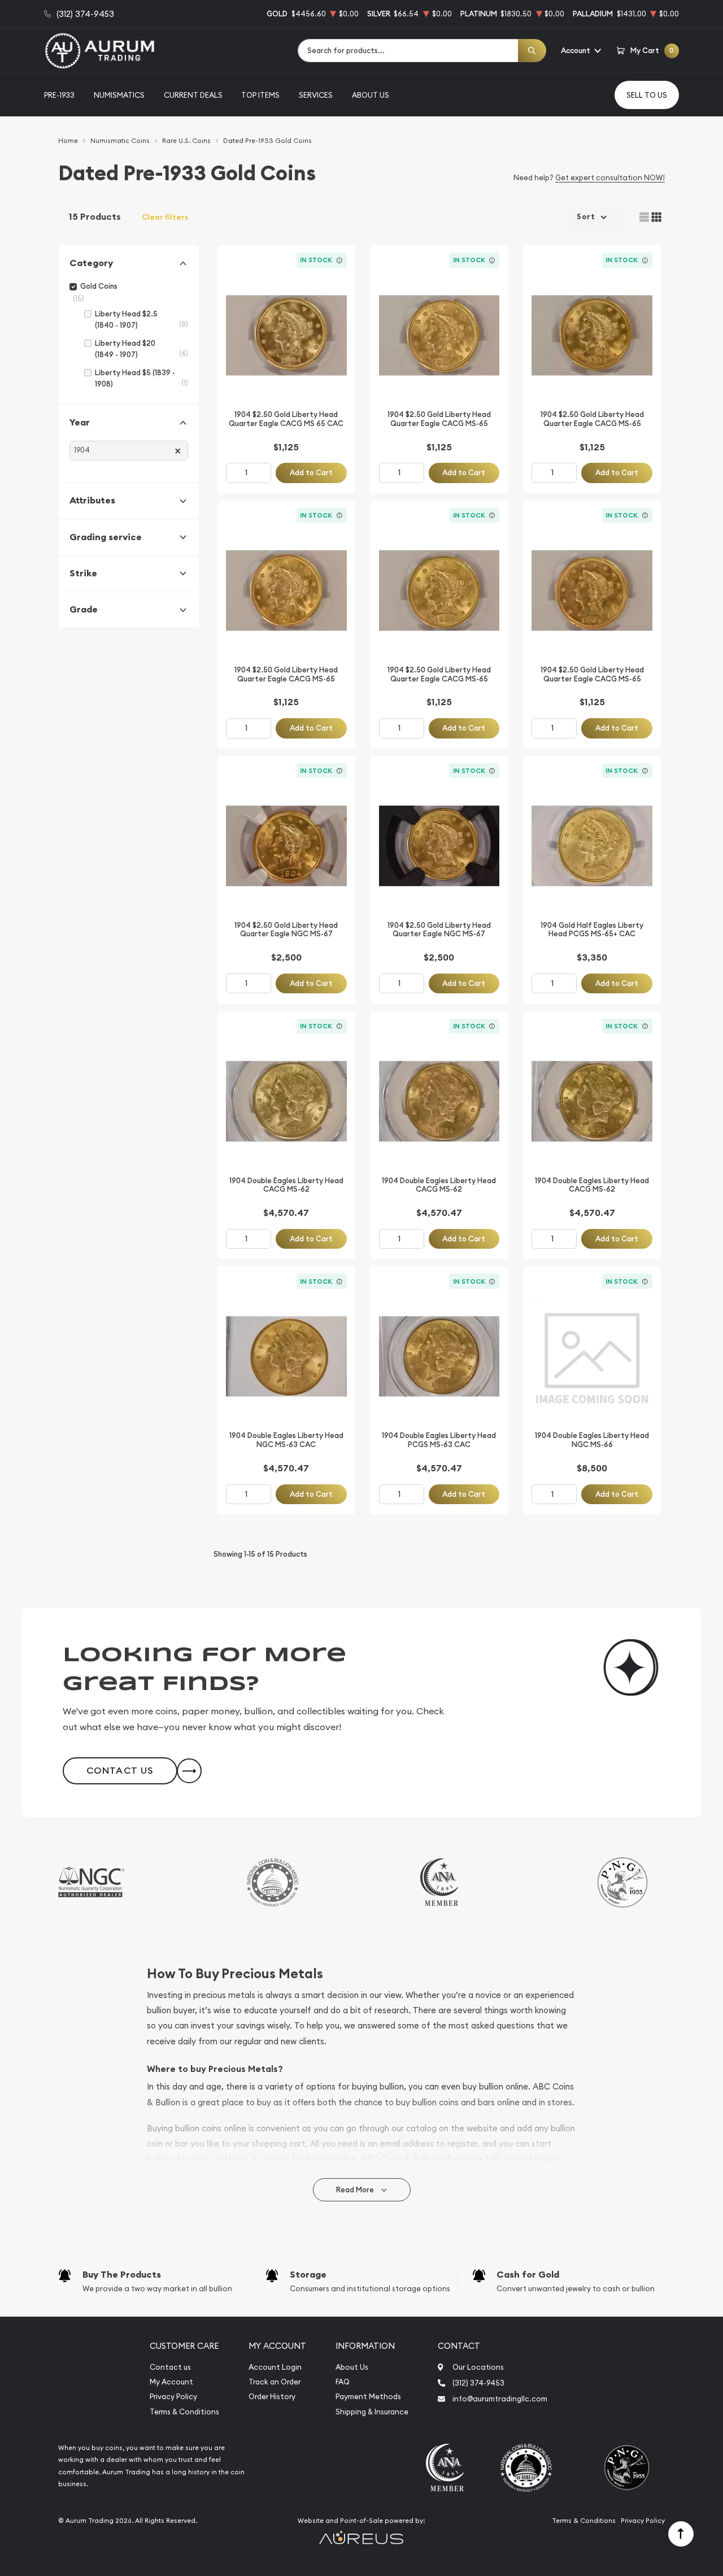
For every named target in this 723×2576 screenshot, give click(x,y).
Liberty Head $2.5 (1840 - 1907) (126, 320)
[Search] (532, 51)
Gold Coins (99, 286)
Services (316, 95)
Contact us (170, 2367)
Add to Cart (311, 473)
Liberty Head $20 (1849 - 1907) (125, 349)
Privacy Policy (173, 2397)
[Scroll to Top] (681, 2534)
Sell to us (647, 95)
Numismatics (119, 95)
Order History (272, 2397)
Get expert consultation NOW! (610, 177)
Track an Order (275, 2382)
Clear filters (165, 217)
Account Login (275, 2367)
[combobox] (408, 51)
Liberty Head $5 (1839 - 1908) (135, 378)
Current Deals (193, 95)
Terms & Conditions (184, 2412)
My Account (171, 2382)
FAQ (343, 2382)
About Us (371, 95)
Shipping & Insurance (372, 2412)
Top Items (260, 95)
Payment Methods (368, 2397)
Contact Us (120, 1771)
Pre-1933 (59, 95)
